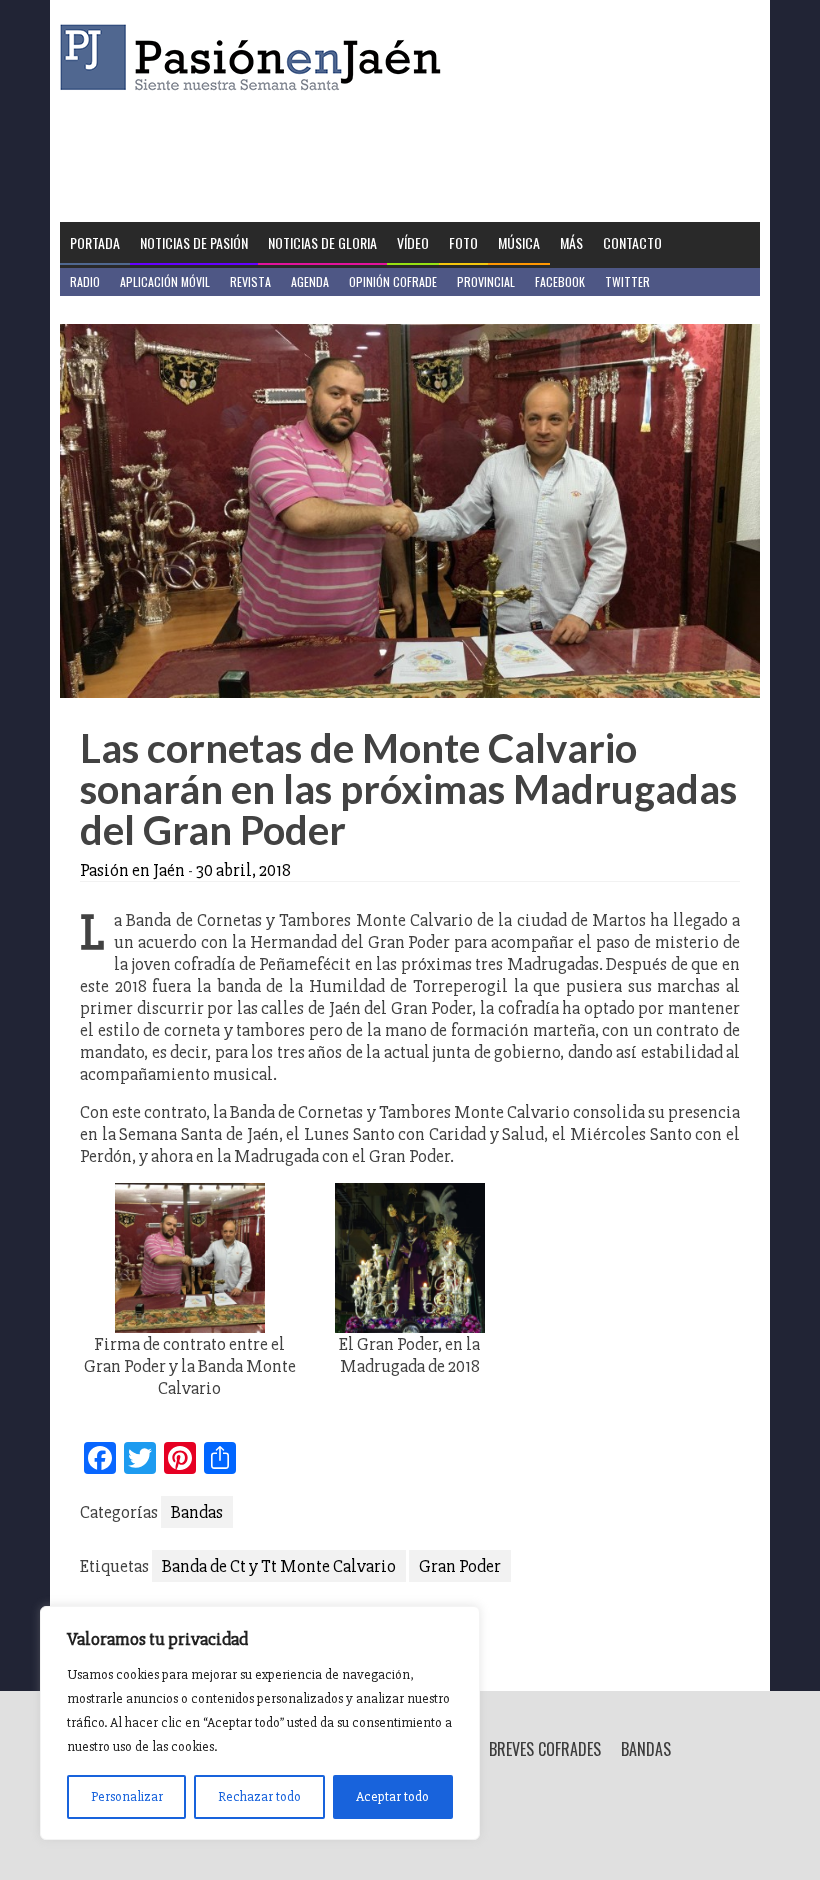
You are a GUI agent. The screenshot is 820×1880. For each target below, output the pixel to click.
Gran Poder (460, 1566)
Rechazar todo (259, 1796)
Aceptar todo (392, 1796)
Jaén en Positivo (113, 309)
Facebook (560, 281)
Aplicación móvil (165, 281)
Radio (85, 281)
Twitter (627, 281)
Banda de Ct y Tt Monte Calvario (279, 1566)
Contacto (632, 242)
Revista (250, 281)
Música (519, 242)
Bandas (197, 1512)
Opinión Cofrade (393, 281)
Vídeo (413, 242)
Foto (463, 242)
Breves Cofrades (545, 1749)
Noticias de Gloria (322, 242)
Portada (95, 242)
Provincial (486, 281)
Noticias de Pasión (194, 242)
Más (571, 242)
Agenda (310, 281)
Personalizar (127, 1796)
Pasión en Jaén (256, 57)
